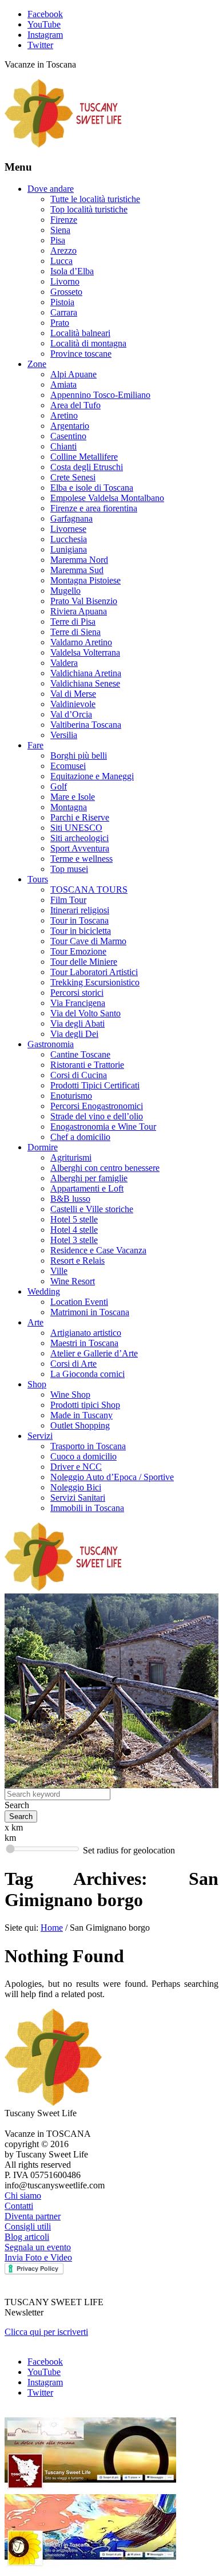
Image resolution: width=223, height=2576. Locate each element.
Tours (38, 879)
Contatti (19, 2206)
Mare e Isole (73, 797)
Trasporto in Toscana (88, 1446)
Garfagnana (71, 518)
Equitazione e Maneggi (92, 776)
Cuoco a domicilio (83, 1456)
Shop (37, 1384)
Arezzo (63, 251)
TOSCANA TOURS (89, 889)
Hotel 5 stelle (74, 1219)
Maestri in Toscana (84, 1343)
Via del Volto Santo (85, 1013)
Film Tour (68, 900)
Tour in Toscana (79, 920)
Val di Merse (73, 694)
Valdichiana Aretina (86, 673)
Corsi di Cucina (79, 1075)
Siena (60, 230)
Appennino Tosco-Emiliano (100, 395)
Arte (35, 1322)
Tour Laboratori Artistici (94, 972)
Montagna (69, 807)
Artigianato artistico (86, 1333)
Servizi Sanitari (78, 1498)
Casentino (68, 436)
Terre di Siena (75, 632)
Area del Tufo (75, 405)
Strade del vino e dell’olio (97, 1116)
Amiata (63, 384)
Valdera (64, 663)
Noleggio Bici (76, 1487)
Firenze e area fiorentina (94, 508)
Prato (60, 323)
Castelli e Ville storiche (92, 1209)
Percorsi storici (77, 993)
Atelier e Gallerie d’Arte (94, 1353)
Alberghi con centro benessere (105, 1168)
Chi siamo (23, 2196)
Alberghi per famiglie (89, 1178)
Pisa (58, 240)
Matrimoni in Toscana (90, 1312)
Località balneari (80, 333)
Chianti (63, 446)
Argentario (70, 426)
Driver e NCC (76, 1467)
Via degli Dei (74, 1034)
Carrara (64, 312)
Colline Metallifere (84, 457)
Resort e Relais (77, 1261)
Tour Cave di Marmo (88, 941)
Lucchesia (69, 539)
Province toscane (81, 354)
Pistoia (62, 302)
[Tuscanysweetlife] (63, 145)
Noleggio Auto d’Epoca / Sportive (112, 1477)
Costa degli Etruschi (87, 467)
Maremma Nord (79, 560)
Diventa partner (33, 2216)
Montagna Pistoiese (85, 580)
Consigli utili (28, 2226)
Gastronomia (51, 1044)
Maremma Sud (77, 570)
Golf (59, 786)
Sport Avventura (80, 848)
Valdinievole (73, 704)
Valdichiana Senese (85, 683)
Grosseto (66, 292)
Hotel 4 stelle (74, 1230)
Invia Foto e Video (38, 2257)
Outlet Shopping (80, 1425)
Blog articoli (27, 2237)
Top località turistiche (89, 209)
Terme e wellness (81, 859)
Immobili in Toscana (87, 1508)
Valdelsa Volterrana (85, 652)
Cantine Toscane (80, 1054)
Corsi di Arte (73, 1364)
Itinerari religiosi (80, 910)
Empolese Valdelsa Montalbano (107, 498)
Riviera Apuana (79, 611)
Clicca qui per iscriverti (46, 2332)
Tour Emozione (78, 951)
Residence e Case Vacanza (98, 1250)
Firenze (64, 220)
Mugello (65, 591)
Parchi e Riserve (80, 817)
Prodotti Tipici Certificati (95, 1085)
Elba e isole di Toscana (92, 488)
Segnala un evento (38, 2247)
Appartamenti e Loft (87, 1188)
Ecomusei (68, 766)
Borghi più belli (79, 756)
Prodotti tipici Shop (85, 1405)
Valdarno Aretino (81, 642)
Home (52, 1928)
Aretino (64, 415)
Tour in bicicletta (81, 931)
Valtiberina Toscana (86, 725)
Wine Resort (73, 1281)
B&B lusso (70, 1199)
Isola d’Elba (72, 271)
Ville (59, 1271)
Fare (35, 745)
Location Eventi (79, 1302)
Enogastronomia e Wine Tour (103, 1127)
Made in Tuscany (81, 1415)
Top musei (69, 869)
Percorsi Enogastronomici (97, 1106)
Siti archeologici (79, 838)
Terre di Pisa (73, 622)
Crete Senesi (73, 477)
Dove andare (51, 189)
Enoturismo (71, 1096)
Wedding (44, 1291)
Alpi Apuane (73, 374)
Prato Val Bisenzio (84, 601)
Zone (37, 364)
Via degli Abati (77, 1023)
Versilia (64, 735)
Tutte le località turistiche (95, 199)
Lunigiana (69, 549)
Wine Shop (70, 1394)
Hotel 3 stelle (74, 1240)
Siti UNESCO (76, 828)
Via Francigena (78, 1003)
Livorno (65, 281)
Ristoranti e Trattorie (87, 1065)
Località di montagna (88, 343)
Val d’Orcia (71, 714)
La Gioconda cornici (87, 1374)
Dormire (43, 1147)
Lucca (61, 261)
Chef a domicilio (80, 1137)
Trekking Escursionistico (95, 982)
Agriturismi (71, 1157)
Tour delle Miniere (84, 962)
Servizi (40, 1436)
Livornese (68, 529)
